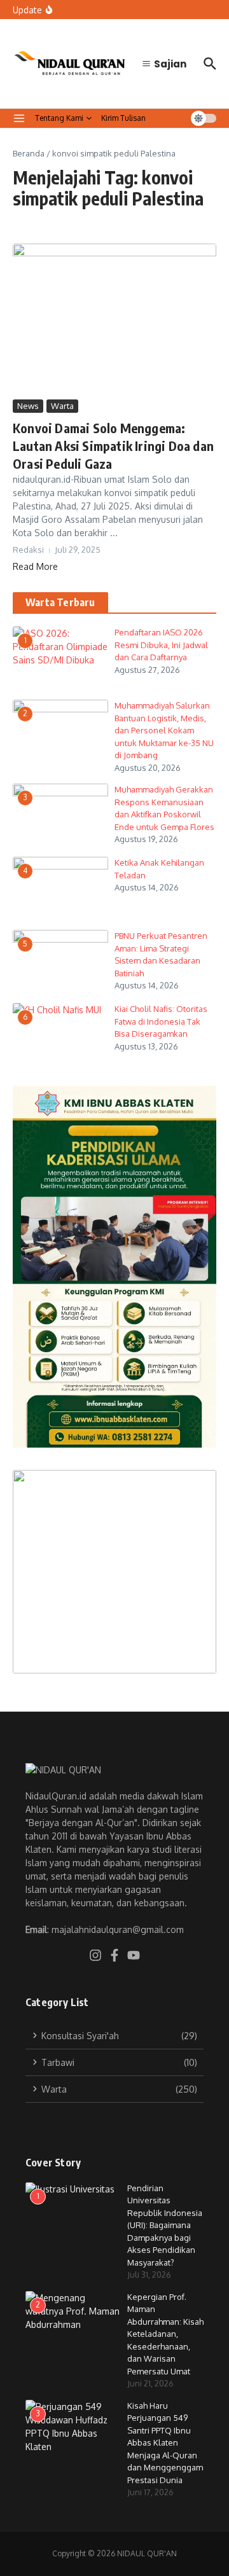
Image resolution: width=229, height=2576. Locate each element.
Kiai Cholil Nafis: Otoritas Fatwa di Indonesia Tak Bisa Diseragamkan (161, 1021)
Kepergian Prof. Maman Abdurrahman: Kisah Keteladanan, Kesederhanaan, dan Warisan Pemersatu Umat (165, 2334)
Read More (35, 566)
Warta (62, 406)
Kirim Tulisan (123, 118)
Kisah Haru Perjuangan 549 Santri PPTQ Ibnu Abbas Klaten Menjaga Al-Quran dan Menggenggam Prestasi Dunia (165, 2443)
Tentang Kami (59, 118)
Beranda (29, 153)
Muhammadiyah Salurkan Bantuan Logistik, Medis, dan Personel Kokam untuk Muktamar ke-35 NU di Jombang (164, 730)
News (28, 406)
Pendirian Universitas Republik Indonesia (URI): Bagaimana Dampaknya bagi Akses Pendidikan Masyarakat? (165, 2225)
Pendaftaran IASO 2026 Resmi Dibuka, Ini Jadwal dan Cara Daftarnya (161, 645)
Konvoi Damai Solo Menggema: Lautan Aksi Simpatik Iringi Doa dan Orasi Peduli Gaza (113, 446)
